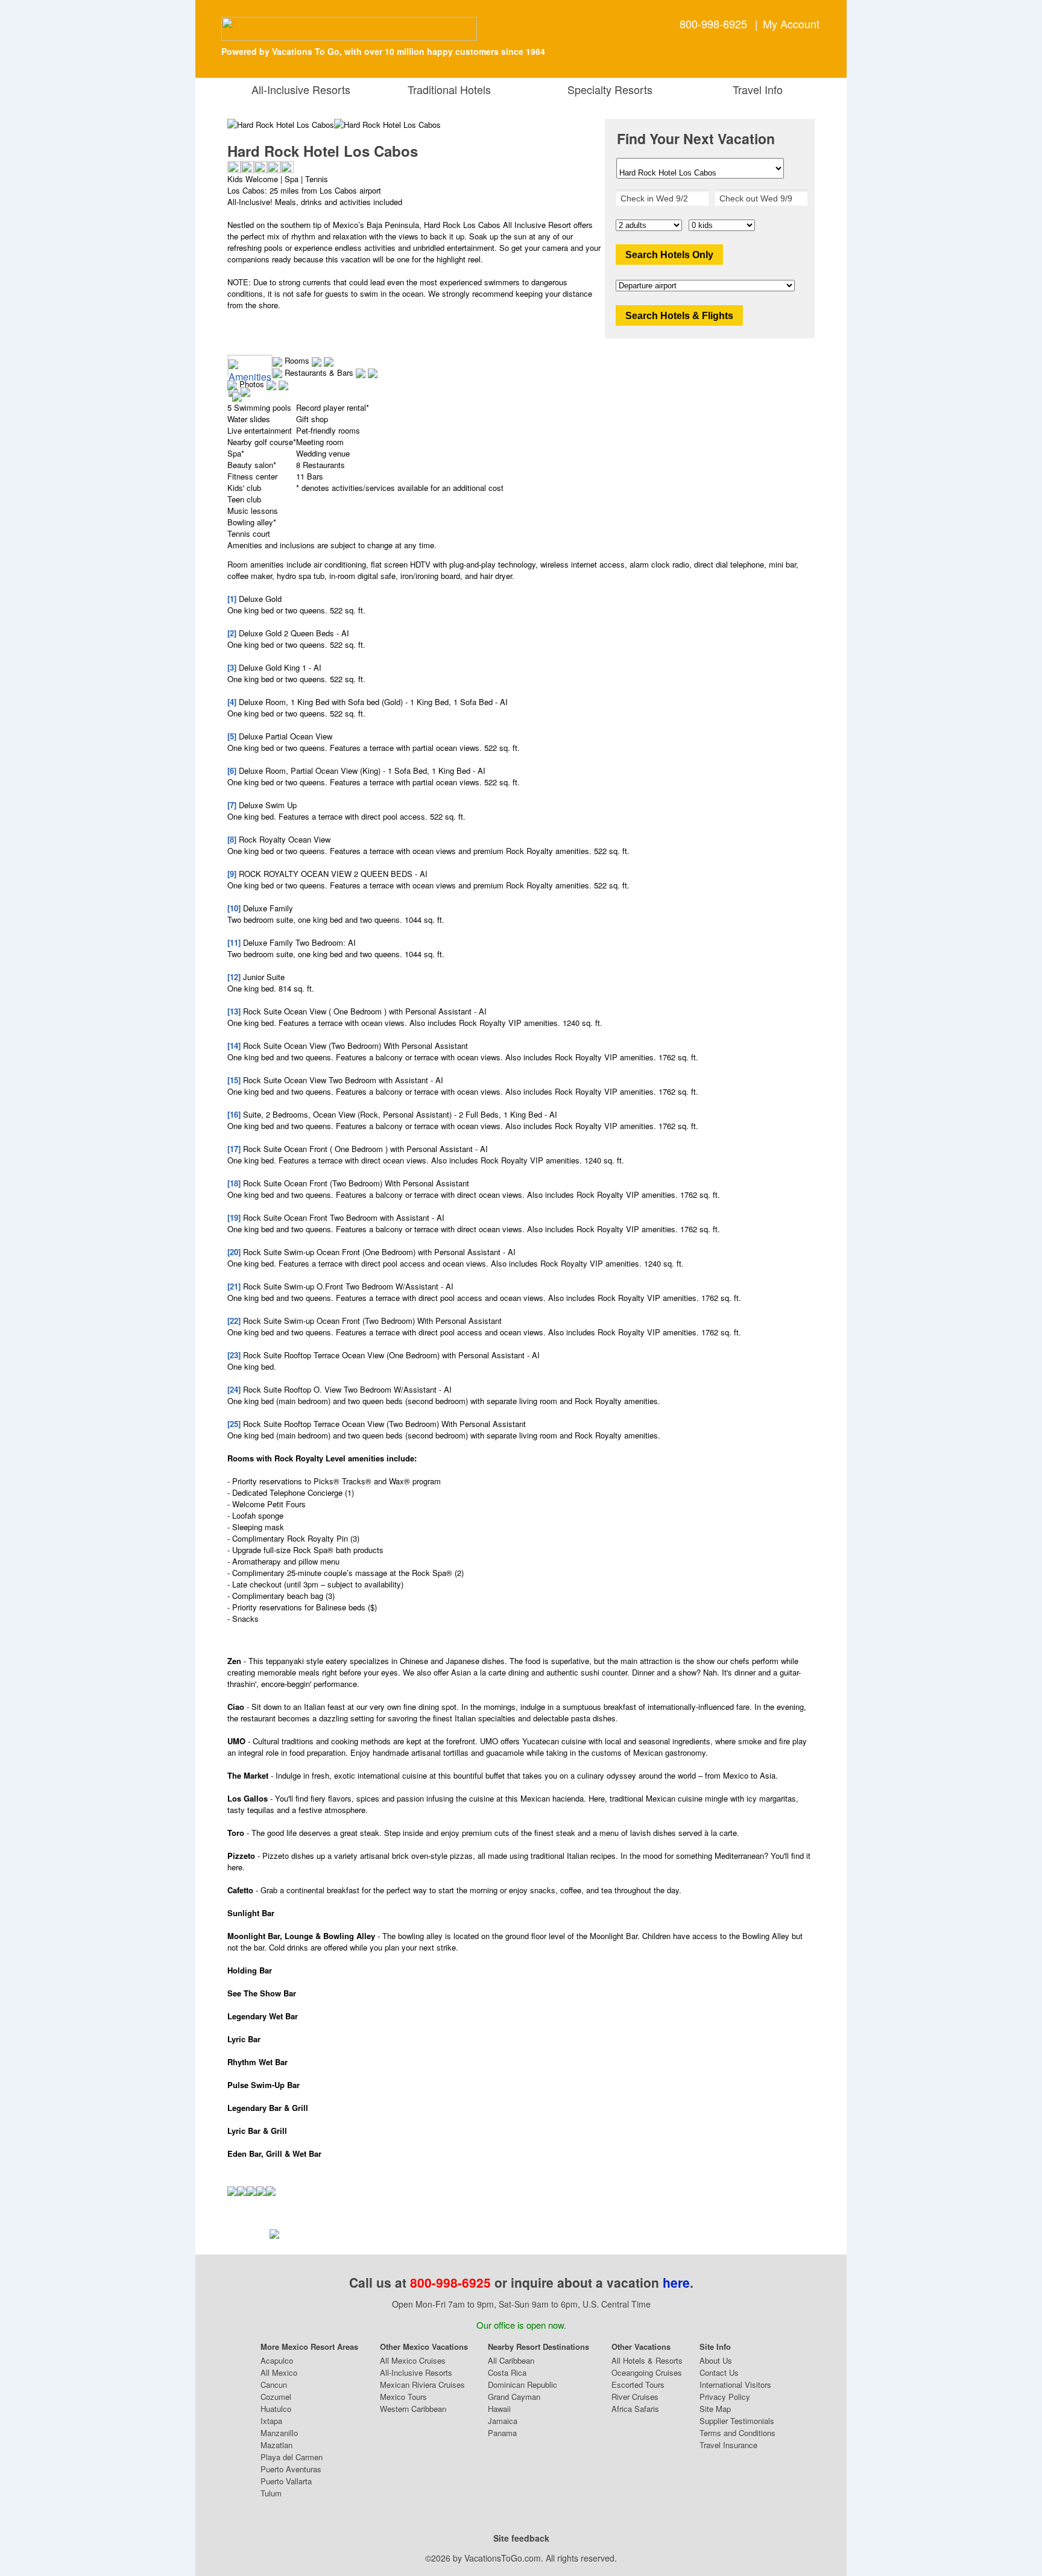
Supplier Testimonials (737, 2421)
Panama (502, 2433)
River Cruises (635, 2397)
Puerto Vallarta (286, 2481)
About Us (716, 2360)
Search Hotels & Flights (679, 316)
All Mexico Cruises (413, 2360)
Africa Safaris (635, 2409)
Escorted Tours (638, 2385)
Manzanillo (279, 2433)
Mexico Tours (403, 2397)
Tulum (271, 2493)
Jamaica (503, 2421)
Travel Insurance (728, 2445)
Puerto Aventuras (291, 2469)
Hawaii (499, 2409)
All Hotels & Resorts (647, 2360)
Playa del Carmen (292, 2457)
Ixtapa (271, 2421)
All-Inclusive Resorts (304, 89)
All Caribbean (511, 2360)
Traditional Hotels (449, 89)
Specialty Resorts (607, 89)
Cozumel (276, 2397)
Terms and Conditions (737, 2433)
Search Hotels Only (669, 255)
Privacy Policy (725, 2397)
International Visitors (735, 2385)
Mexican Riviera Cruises (422, 2385)
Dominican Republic (523, 2385)
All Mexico (279, 2372)
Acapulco (277, 2360)
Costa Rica (507, 2372)
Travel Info (755, 89)
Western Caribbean (413, 2409)
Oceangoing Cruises (647, 2372)
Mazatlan (276, 2445)
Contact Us (719, 2372)
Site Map (715, 2409)
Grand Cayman (514, 2397)
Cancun (274, 2385)
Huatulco (276, 2409)
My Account (791, 24)
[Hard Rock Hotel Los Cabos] (387, 125)
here (676, 2282)
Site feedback (521, 2538)
